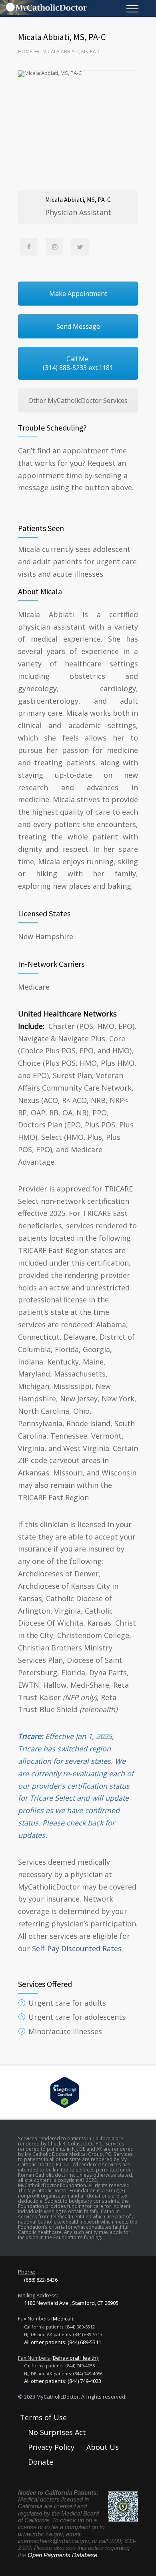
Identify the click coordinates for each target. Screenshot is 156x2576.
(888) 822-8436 (41, 2280)
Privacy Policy (51, 2447)
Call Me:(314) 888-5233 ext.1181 (78, 363)
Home (25, 51)
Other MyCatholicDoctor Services (78, 400)
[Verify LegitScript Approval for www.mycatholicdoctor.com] (78, 2092)
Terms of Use (43, 2417)
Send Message (78, 326)
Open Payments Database (62, 2555)
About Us (103, 2447)
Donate (41, 2462)
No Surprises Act (57, 2432)
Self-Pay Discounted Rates (77, 1948)
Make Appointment (78, 294)
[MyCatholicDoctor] (72, 8)
